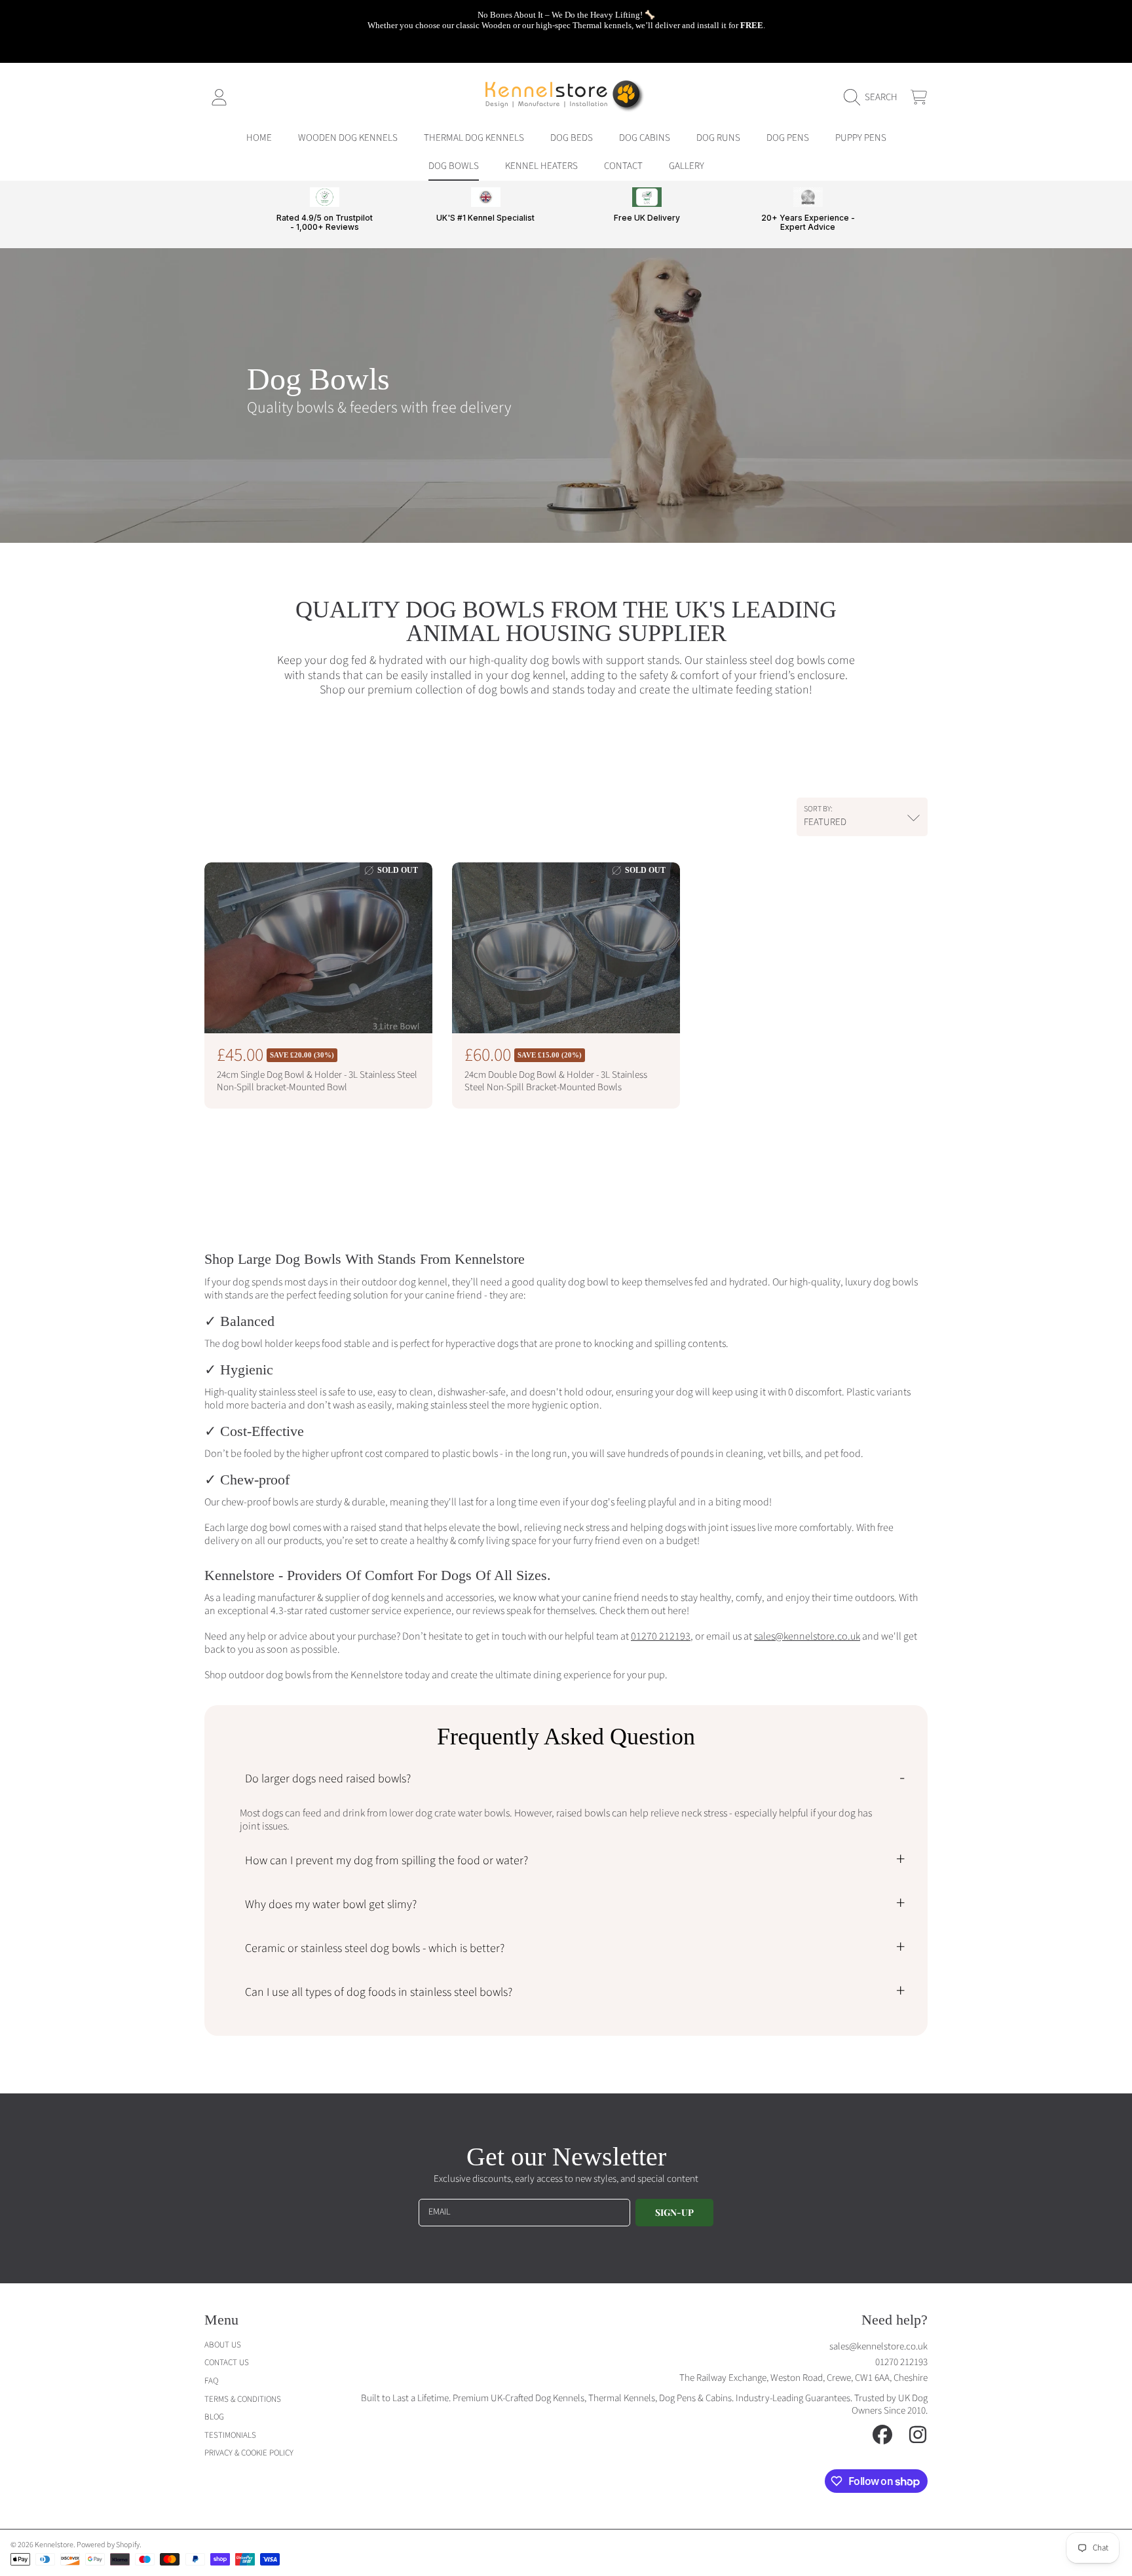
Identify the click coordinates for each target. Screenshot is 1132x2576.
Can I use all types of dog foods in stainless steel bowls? (379, 1992)
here (676, 1611)
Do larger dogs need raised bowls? (328, 1779)
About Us (223, 2345)
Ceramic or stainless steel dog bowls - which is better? (375, 1948)
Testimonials (230, 2435)
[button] (874, 98)
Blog (214, 2417)
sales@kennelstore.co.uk (878, 2346)
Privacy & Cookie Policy (249, 2453)
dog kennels (397, 1598)
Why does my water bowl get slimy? (331, 1904)
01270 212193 (901, 2362)
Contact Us (227, 2363)
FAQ (211, 2381)
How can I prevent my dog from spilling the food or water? (387, 1861)
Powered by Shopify (108, 2545)
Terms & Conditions (243, 2399)
